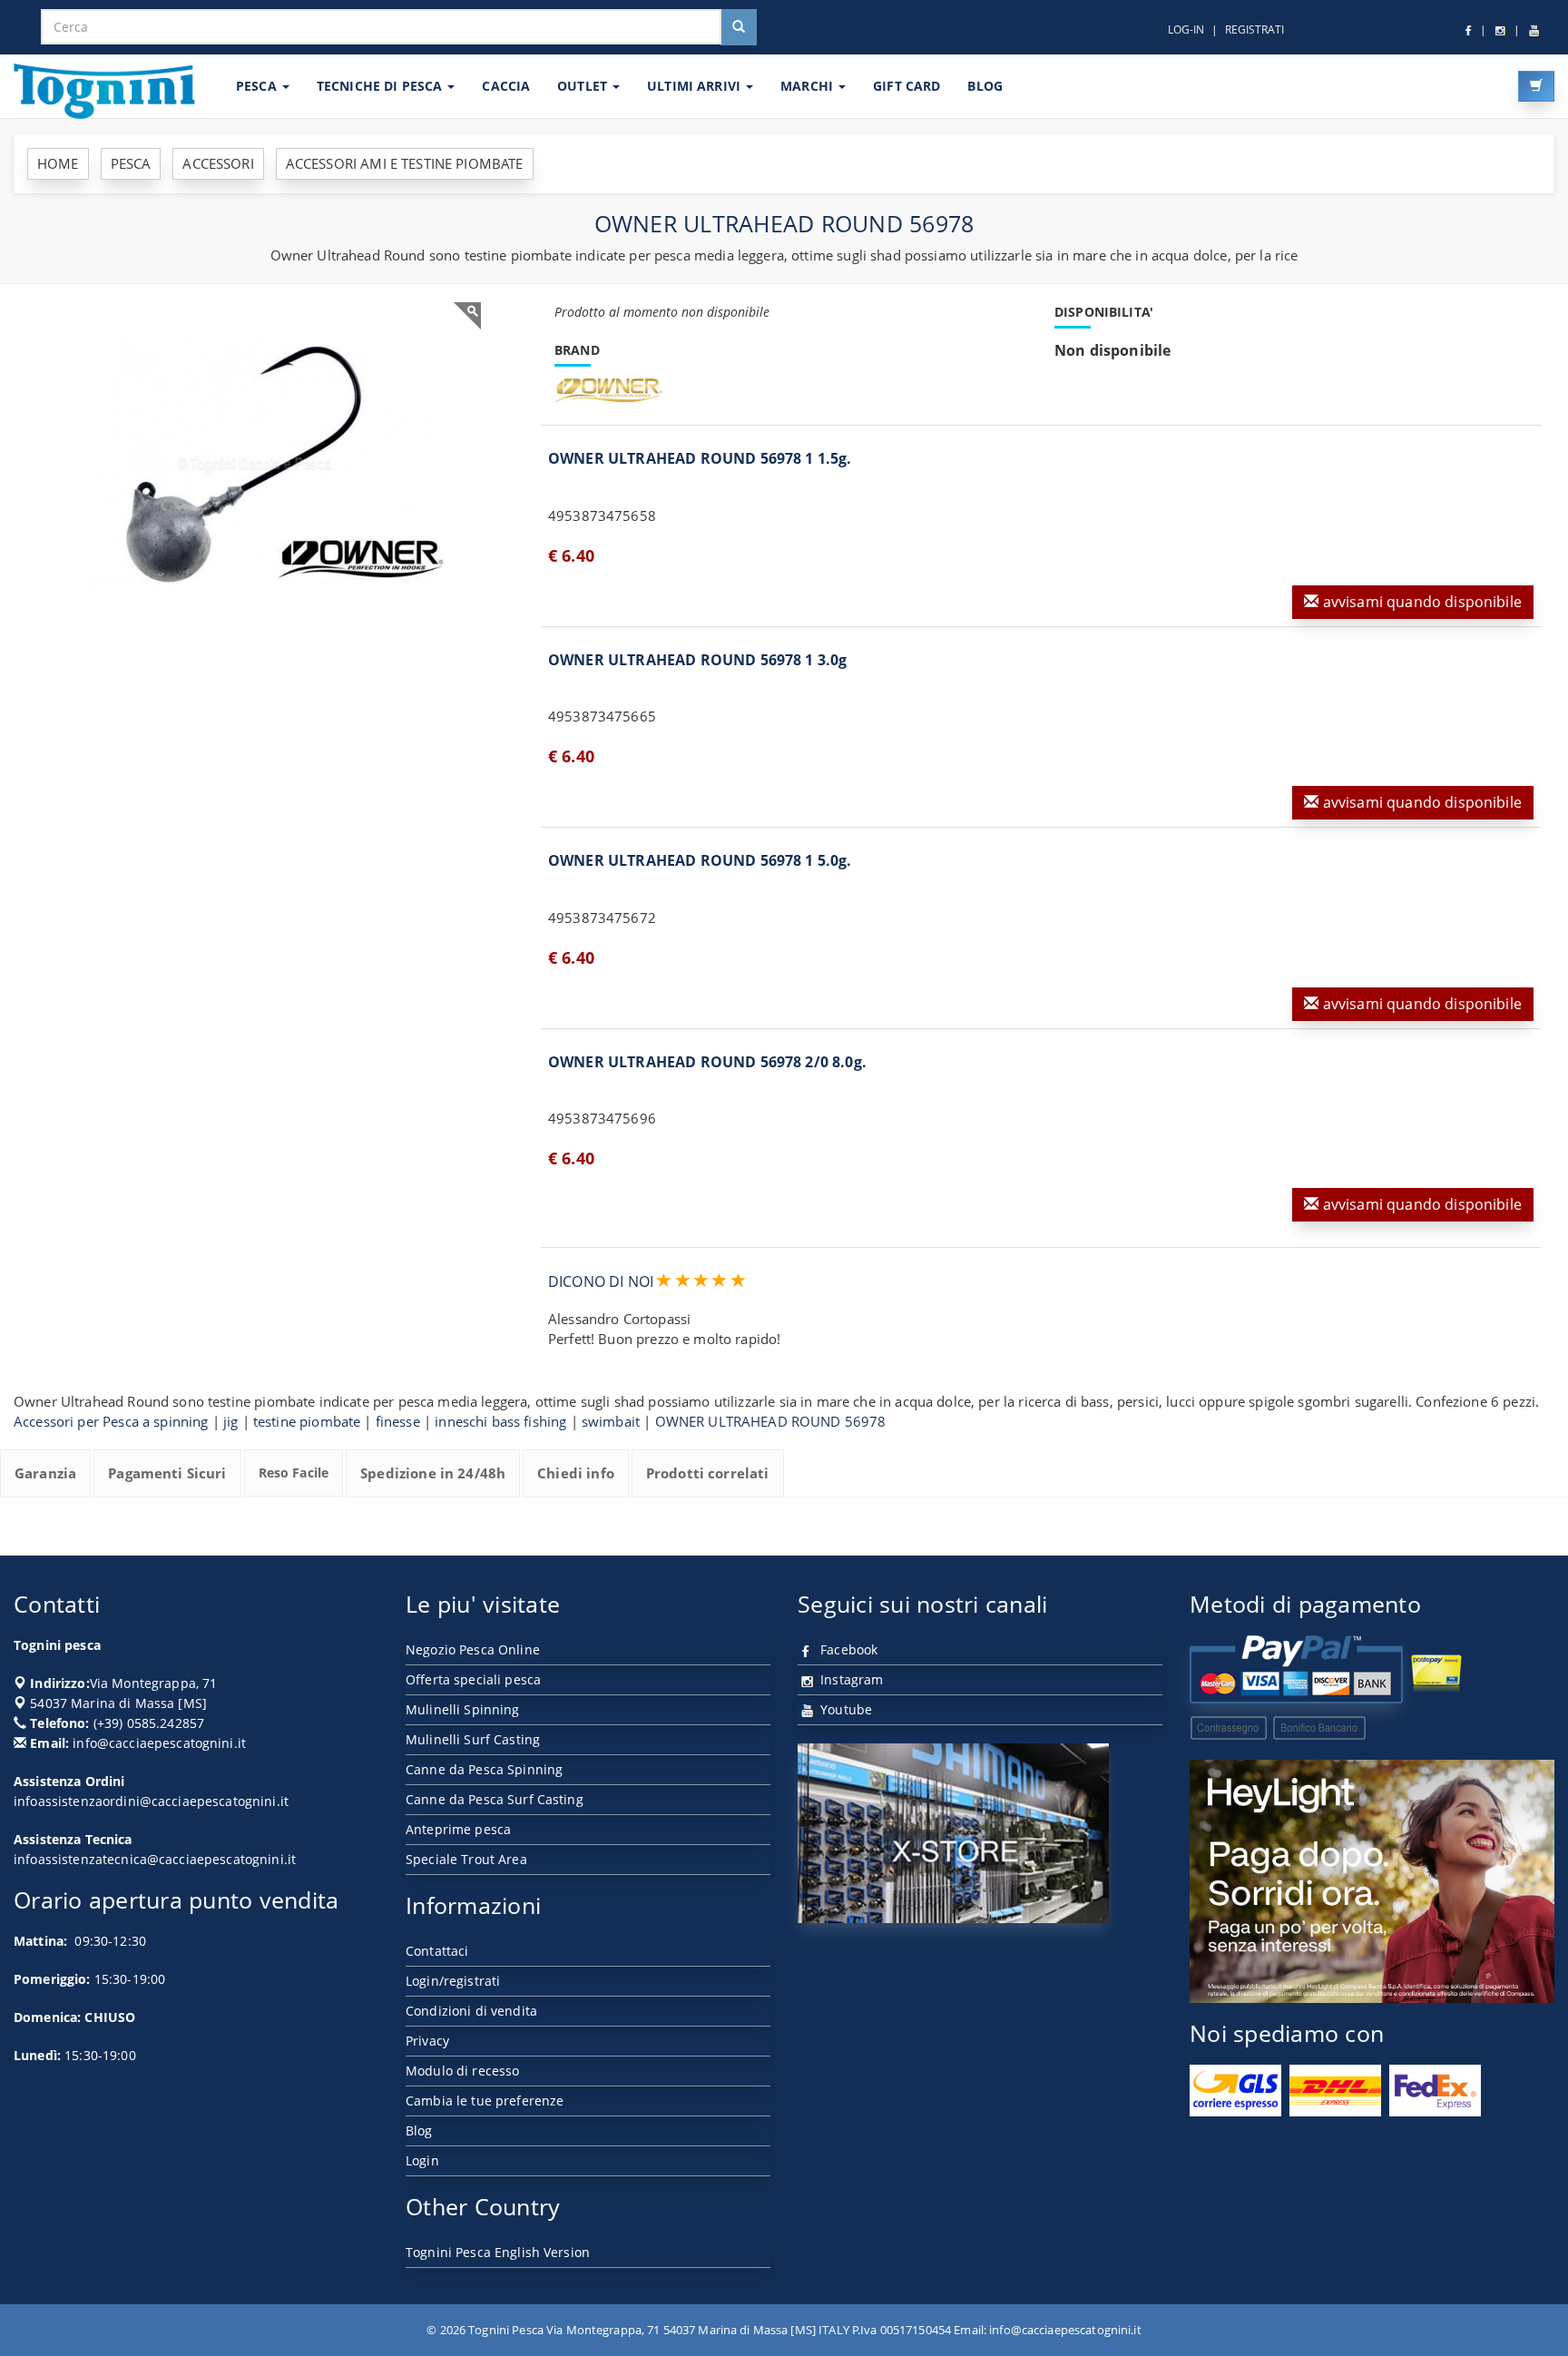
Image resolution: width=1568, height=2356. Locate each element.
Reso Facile (294, 1472)
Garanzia (45, 1473)
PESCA (258, 86)
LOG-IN (1186, 29)
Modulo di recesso (462, 2071)
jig (230, 1421)
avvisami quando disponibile (1420, 602)
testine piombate (307, 1421)
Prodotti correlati (708, 1473)
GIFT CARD (906, 86)
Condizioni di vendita (471, 2011)
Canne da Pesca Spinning (484, 1769)
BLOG (985, 86)
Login (422, 2160)
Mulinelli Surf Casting (473, 1739)
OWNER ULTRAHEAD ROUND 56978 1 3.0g (697, 660)
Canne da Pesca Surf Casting (495, 1799)
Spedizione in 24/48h (433, 1473)
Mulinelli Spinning (463, 1709)
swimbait (611, 1421)
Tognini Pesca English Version (498, 2252)
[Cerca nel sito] (739, 27)
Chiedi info (576, 1473)
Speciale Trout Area (466, 1859)
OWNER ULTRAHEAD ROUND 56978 (771, 1421)
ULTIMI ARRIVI (696, 86)
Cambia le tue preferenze (485, 2101)
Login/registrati (453, 1981)
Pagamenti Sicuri (167, 1473)
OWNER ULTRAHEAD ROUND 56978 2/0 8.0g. (707, 1062)
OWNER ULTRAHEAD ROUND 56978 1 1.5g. (700, 458)
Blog (419, 2130)
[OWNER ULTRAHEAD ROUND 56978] (254, 465)
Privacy (427, 2041)
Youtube (844, 1709)
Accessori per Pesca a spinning (111, 1421)
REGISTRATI (1254, 29)
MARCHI (808, 86)
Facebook (847, 1649)
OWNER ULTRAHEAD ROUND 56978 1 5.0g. (700, 860)
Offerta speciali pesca (473, 1679)
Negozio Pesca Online (473, 1649)
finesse (398, 1421)
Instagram (850, 1679)
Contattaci (437, 1951)
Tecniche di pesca (382, 86)
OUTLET (584, 86)
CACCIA (506, 86)
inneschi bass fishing (500, 1421)
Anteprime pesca (458, 1829)
